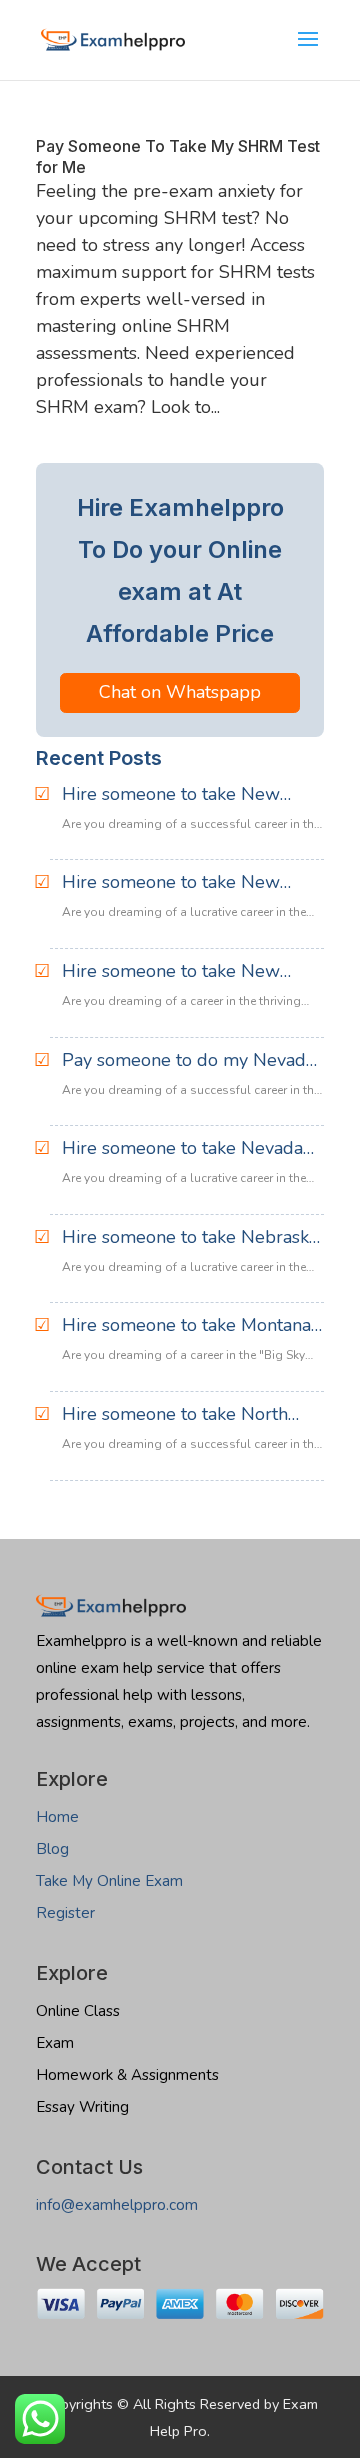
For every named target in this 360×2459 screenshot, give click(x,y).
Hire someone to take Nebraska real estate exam (190, 1238)
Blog (52, 1849)
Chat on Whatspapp (180, 692)
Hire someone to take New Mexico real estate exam (171, 795)
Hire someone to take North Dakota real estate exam (175, 1415)
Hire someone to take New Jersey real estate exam (171, 883)
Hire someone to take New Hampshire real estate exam (176, 972)
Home (57, 1817)
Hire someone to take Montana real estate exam (186, 1326)
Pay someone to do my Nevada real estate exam (188, 1061)
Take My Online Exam (109, 1881)
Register (65, 1913)
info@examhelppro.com (117, 2205)
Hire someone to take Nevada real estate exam (182, 1149)
